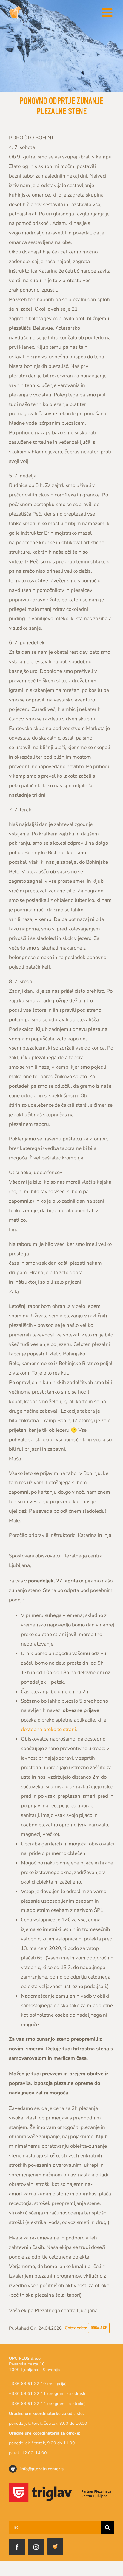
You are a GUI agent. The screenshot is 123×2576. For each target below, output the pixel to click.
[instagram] (36, 2547)
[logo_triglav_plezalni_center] (61, 2485)
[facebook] (17, 2547)
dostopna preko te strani (48, 1729)
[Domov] (55, 2547)
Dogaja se (99, 2328)
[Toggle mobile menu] (108, 13)
